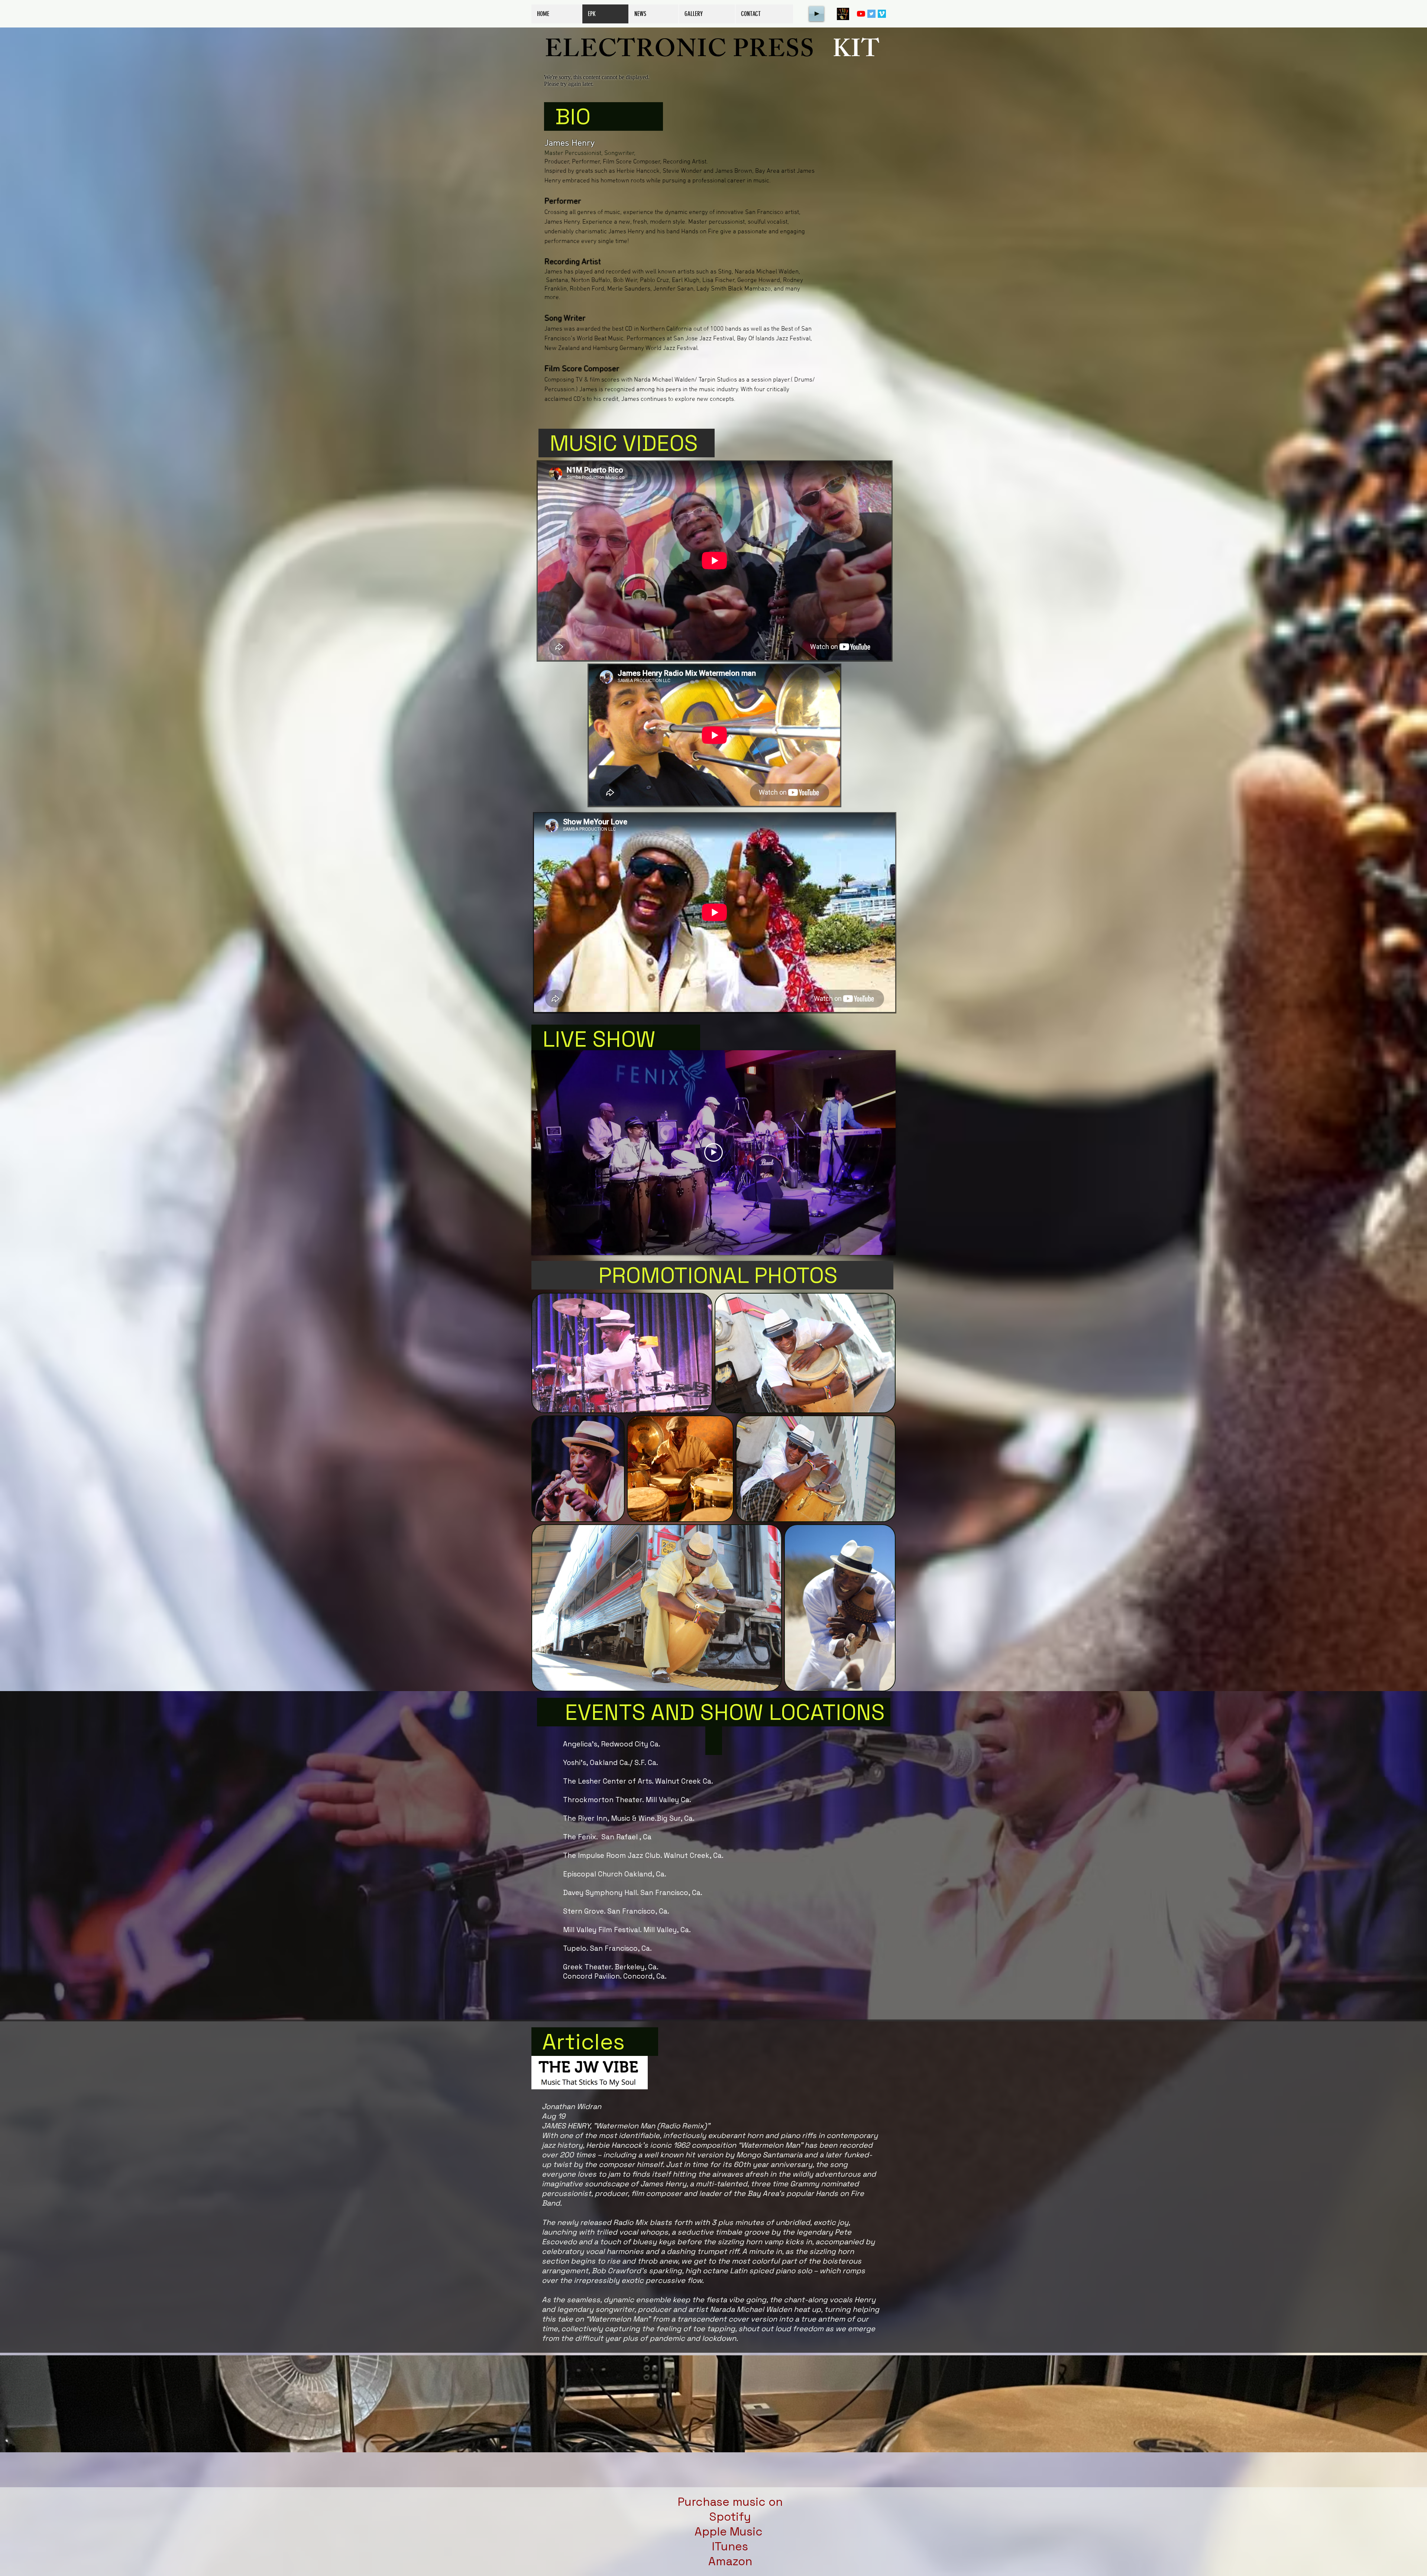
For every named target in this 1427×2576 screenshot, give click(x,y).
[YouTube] (861, 14)
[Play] (816, 14)
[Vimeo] (882, 14)
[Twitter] (871, 14)
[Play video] (713, 1152)
